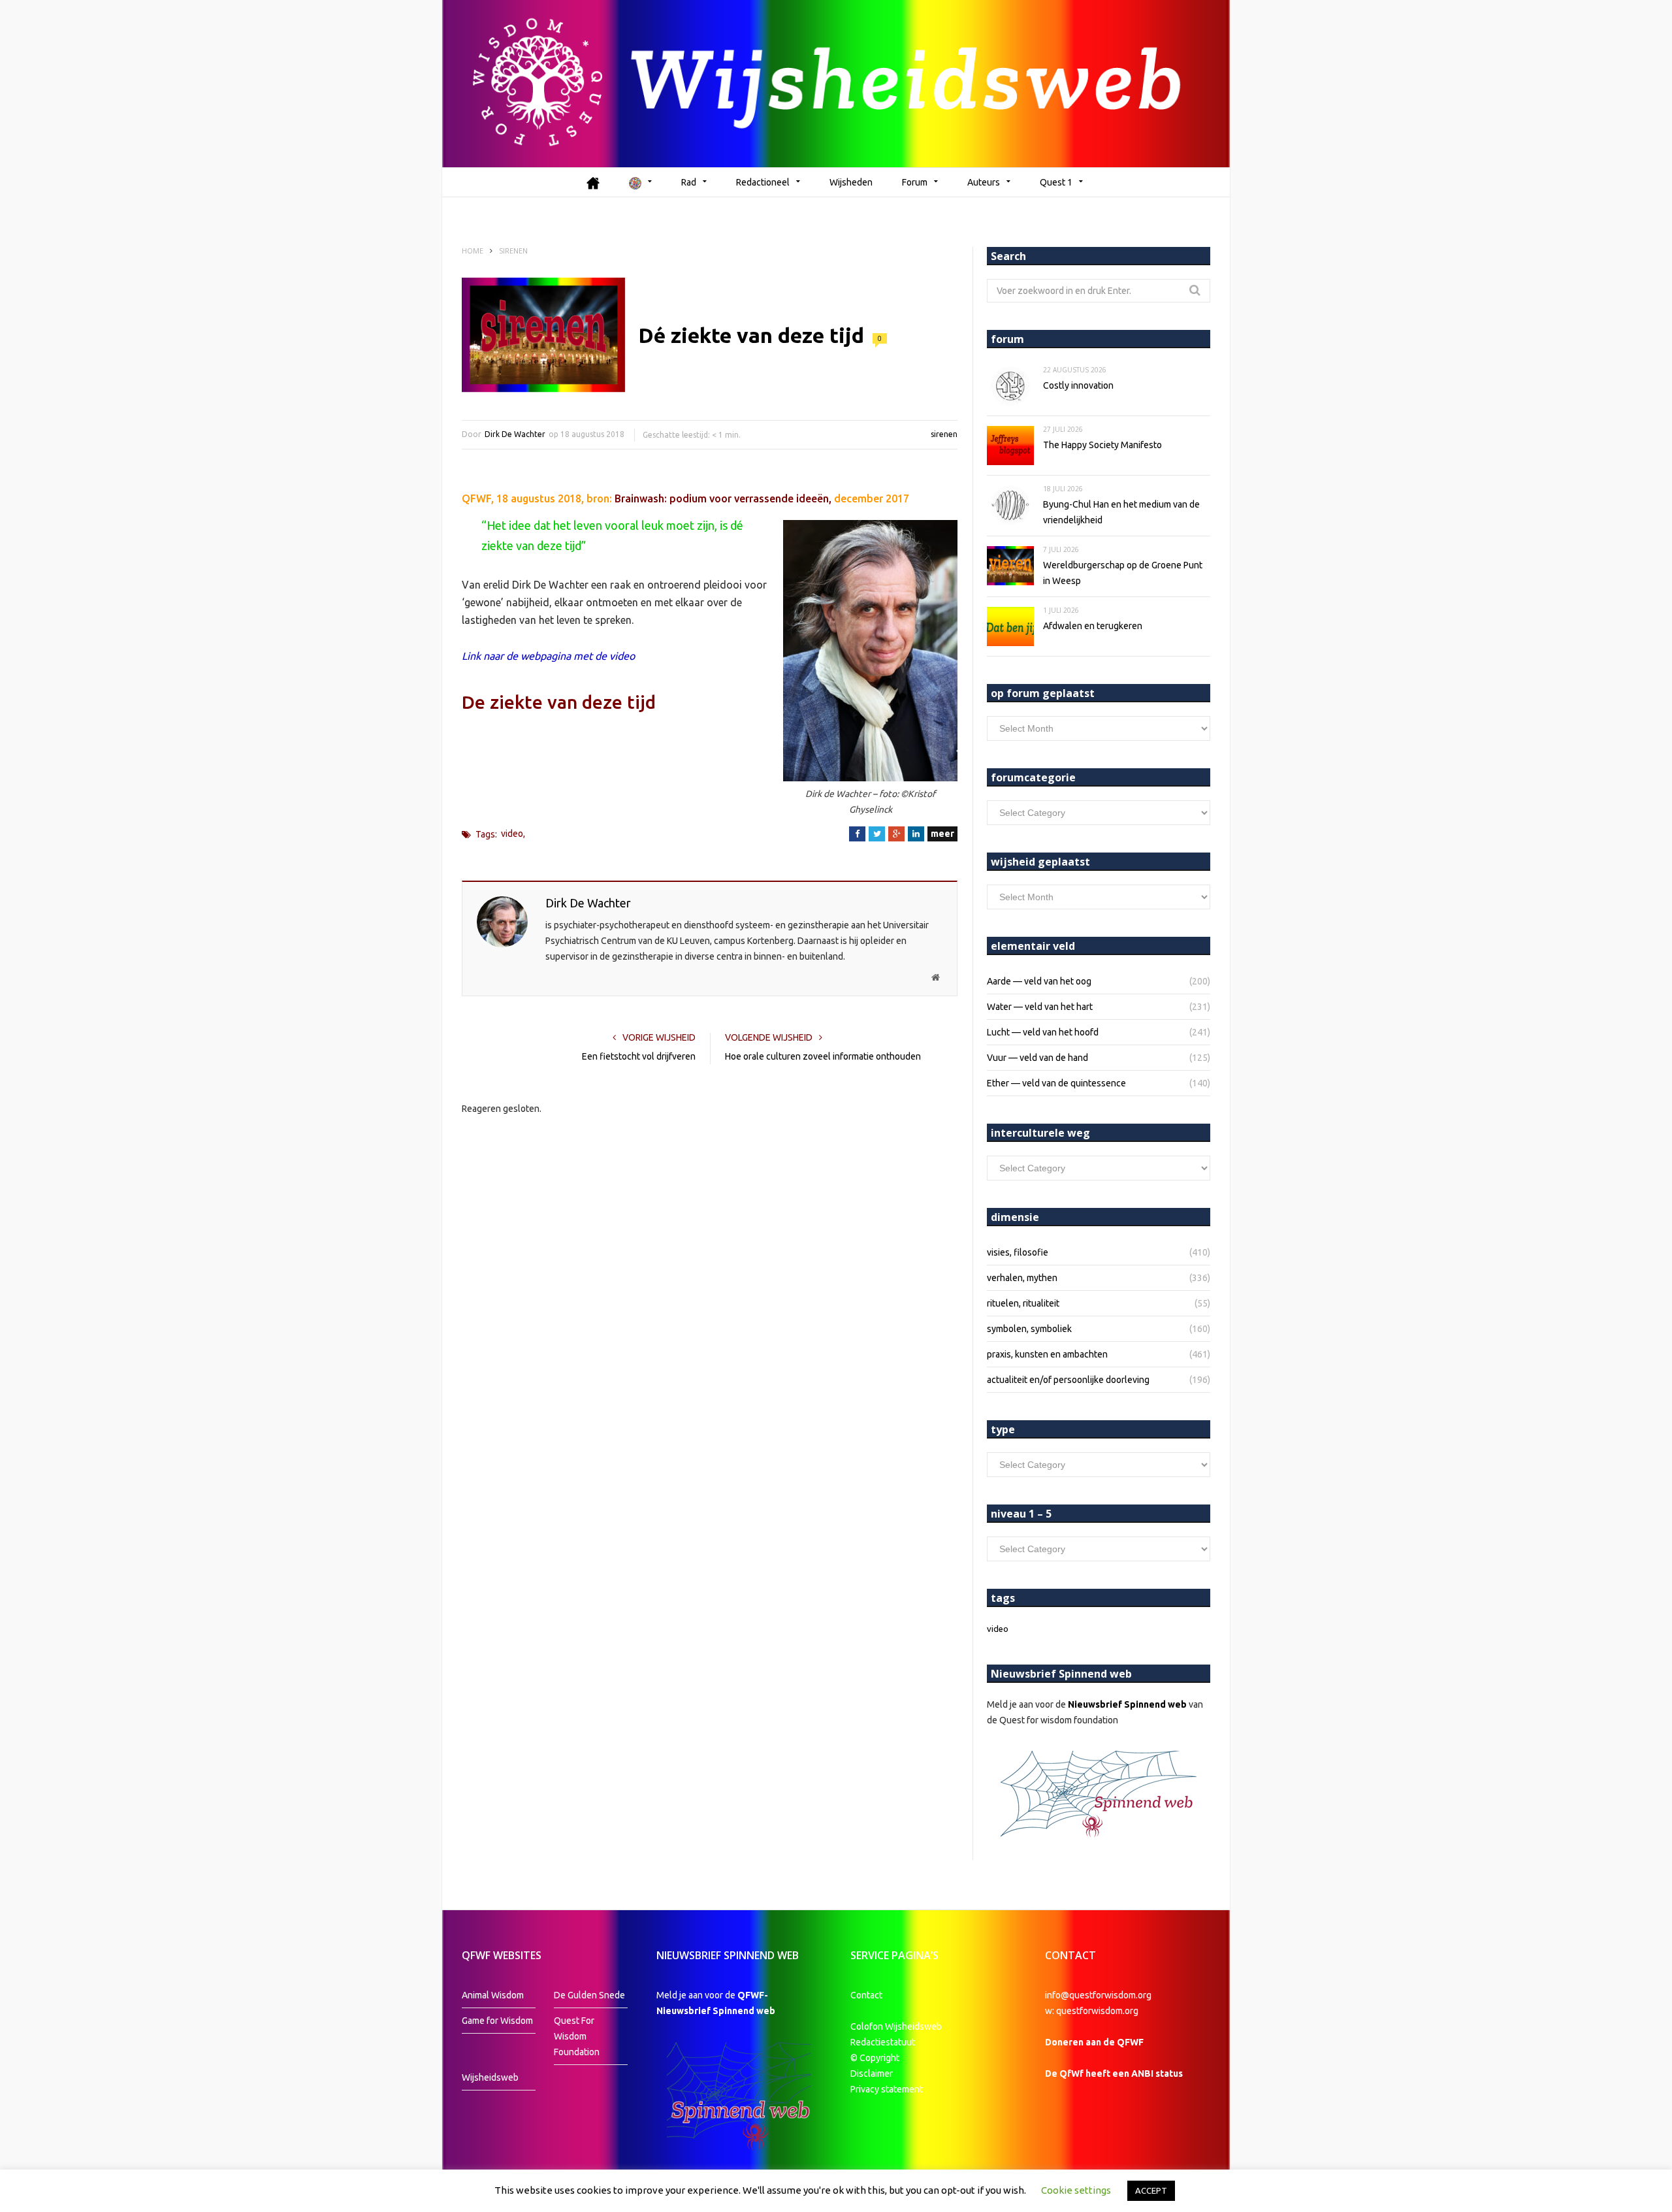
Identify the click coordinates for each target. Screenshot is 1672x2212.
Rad (689, 182)
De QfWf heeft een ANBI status (1114, 2074)
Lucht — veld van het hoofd (1043, 1032)
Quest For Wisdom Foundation (577, 2036)
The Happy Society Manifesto (1102, 445)
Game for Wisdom (497, 2021)
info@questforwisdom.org (1098, 1995)
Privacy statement (887, 2089)
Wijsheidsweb (490, 2077)
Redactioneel (763, 182)
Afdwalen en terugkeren (1093, 626)
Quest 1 (1056, 182)
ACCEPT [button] (1151, 2190)
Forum (915, 182)
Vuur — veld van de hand (1037, 1058)
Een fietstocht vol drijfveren (639, 1056)
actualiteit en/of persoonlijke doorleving (1068, 1380)
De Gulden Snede (589, 1995)
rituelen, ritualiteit (1023, 1303)
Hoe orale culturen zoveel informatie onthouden (823, 1056)
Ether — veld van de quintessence (1056, 1083)
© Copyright (875, 2058)
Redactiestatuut (884, 2042)
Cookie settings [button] (1076, 2190)
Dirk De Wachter (515, 434)
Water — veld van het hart (1040, 1007)
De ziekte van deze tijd (559, 702)
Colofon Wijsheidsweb (896, 2026)
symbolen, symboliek (1029, 1329)
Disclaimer (872, 2074)
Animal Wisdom (493, 1995)
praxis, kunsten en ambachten (1047, 1354)
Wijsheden (851, 182)
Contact (866, 1995)
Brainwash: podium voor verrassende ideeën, (723, 498)
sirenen (944, 434)
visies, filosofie (1018, 1252)
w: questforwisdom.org (1092, 2011)
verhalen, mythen (1022, 1278)
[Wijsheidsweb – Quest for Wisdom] (836, 84)
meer (942, 834)
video (512, 834)
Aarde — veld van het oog (1039, 981)
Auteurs (984, 182)
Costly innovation (1078, 385)
